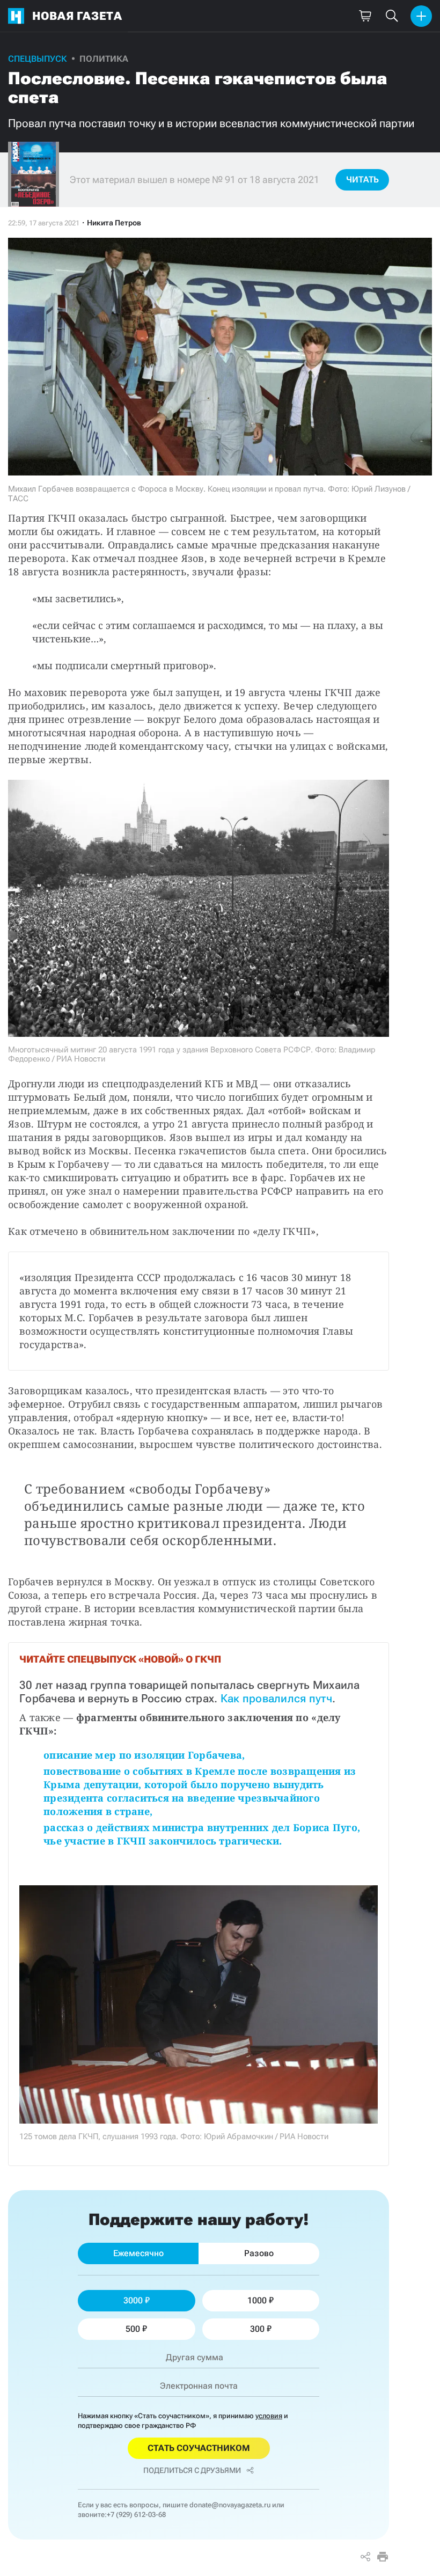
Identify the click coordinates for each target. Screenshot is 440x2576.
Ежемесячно (138, 2253)
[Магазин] (365, 16)
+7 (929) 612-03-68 (136, 2515)
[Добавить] (421, 16)
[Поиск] (392, 16)
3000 (133, 2300)
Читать (362, 180)
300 (257, 2329)
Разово (259, 2253)
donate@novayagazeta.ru (230, 2505)
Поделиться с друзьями (192, 2470)
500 (133, 2329)
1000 (257, 2300)
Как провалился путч (274, 1699)
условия (269, 2416)
